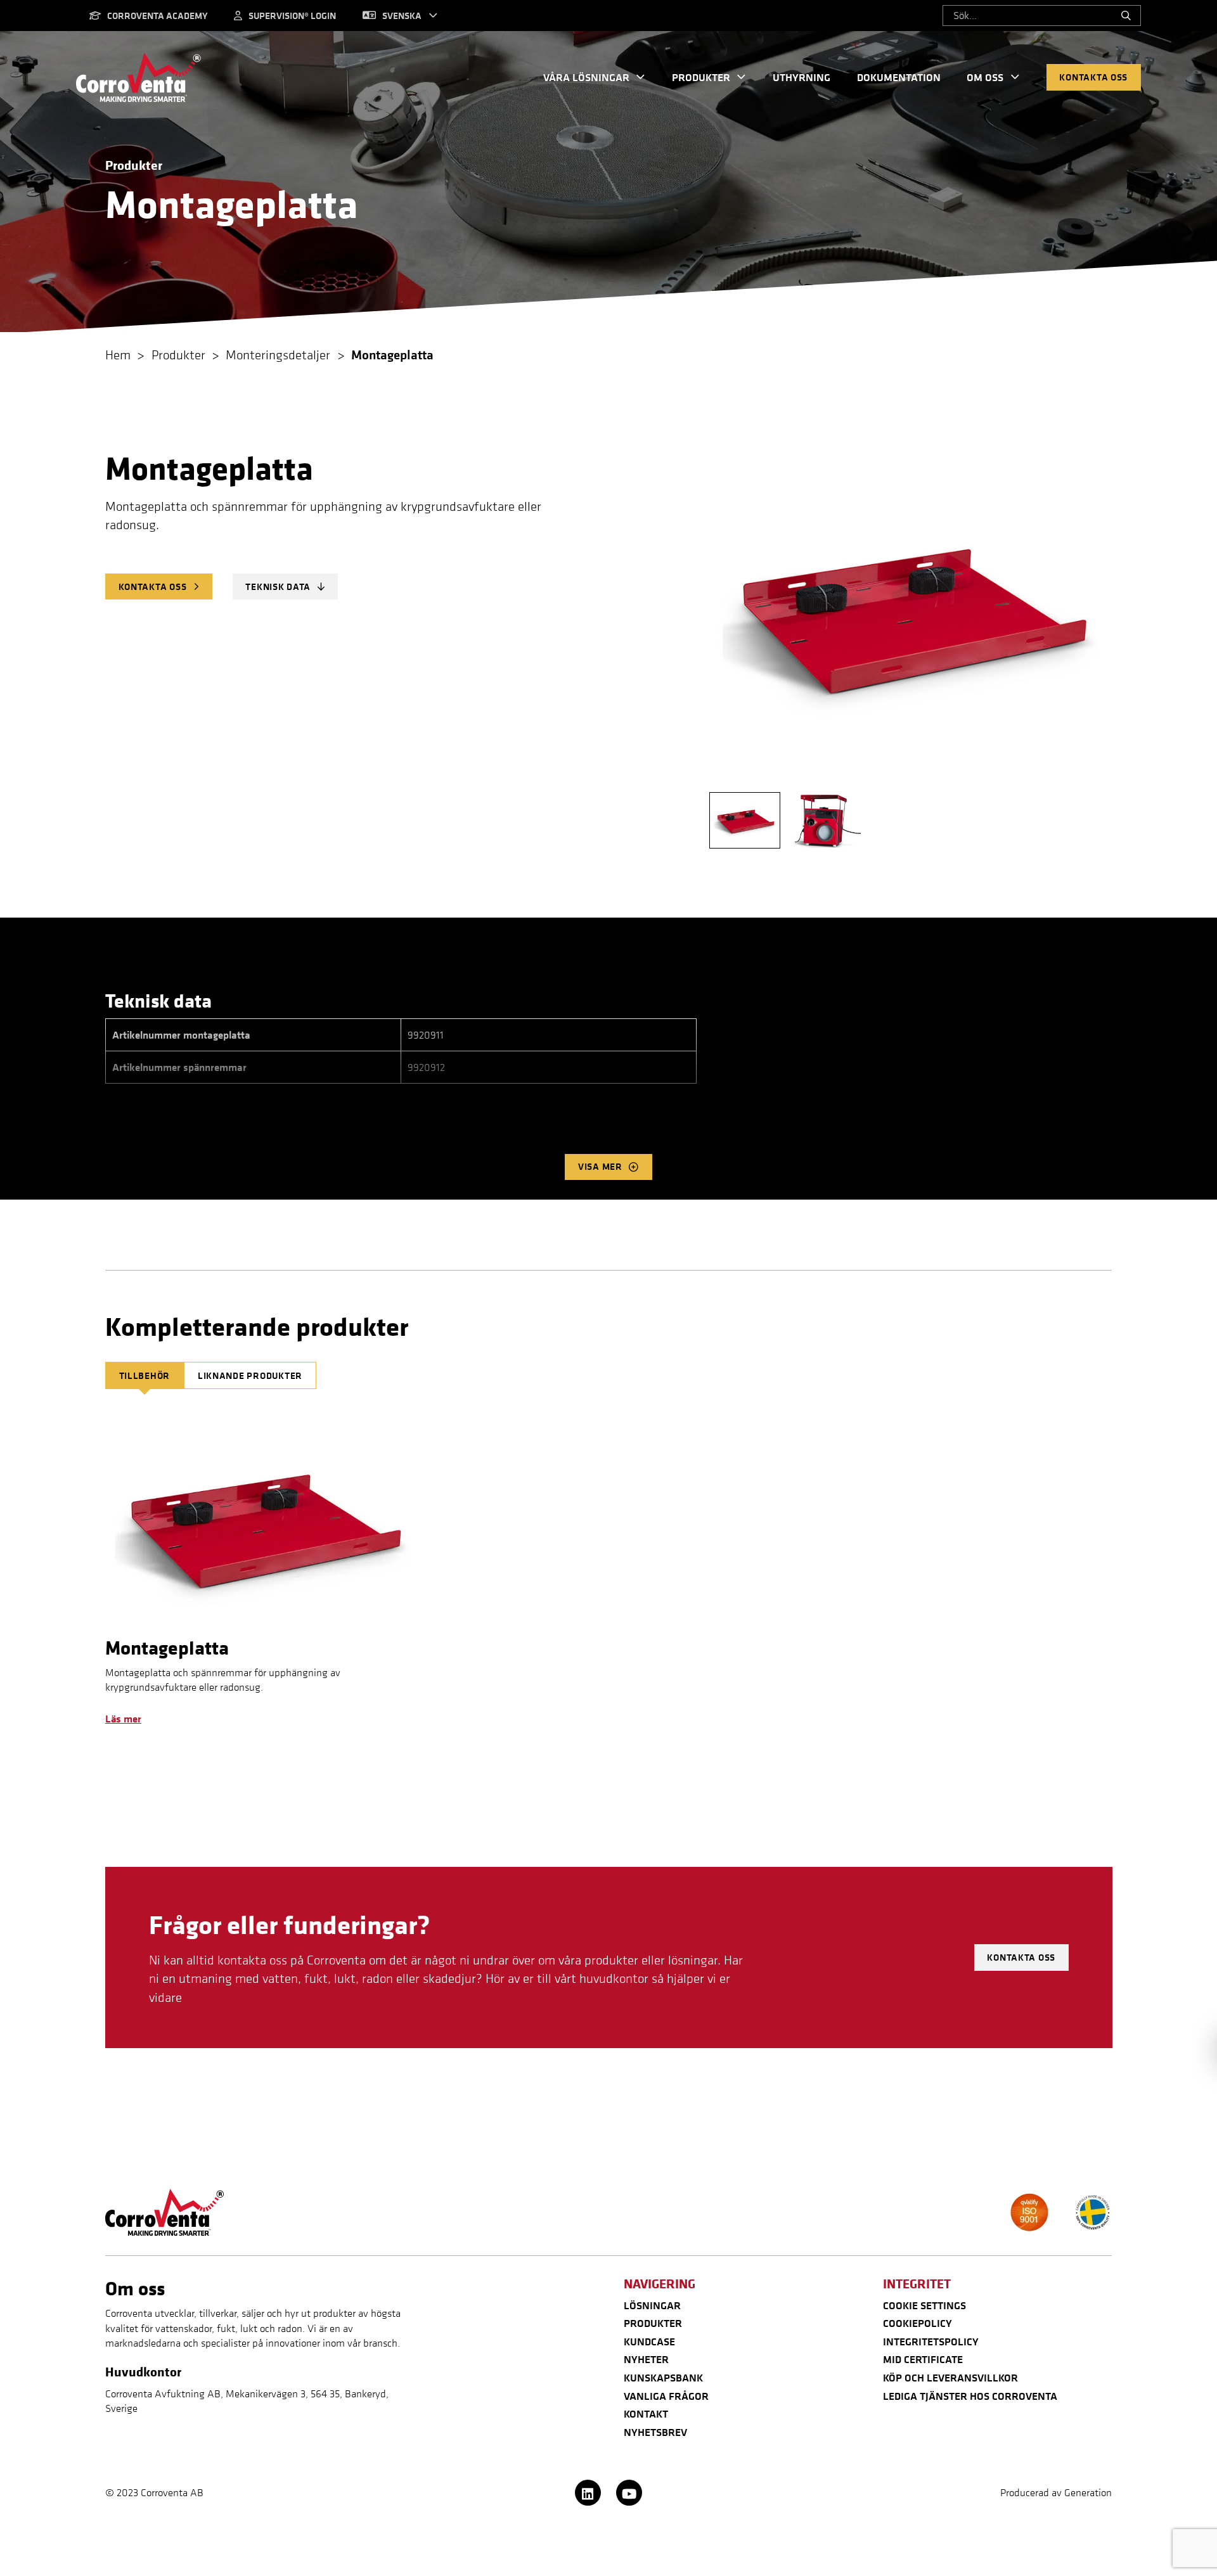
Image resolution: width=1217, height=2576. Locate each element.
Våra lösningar (586, 77)
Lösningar (652, 2305)
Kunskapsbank (663, 2378)
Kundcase (649, 2342)
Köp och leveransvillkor (950, 2378)
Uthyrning (802, 77)
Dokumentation (899, 77)
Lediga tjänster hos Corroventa (970, 2396)
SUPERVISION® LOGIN (292, 16)
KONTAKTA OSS (153, 586)
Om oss (985, 77)
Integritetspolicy (931, 2342)
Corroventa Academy (157, 16)
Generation (1088, 2492)
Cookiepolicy (918, 2323)
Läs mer (123, 1719)
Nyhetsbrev (655, 2432)
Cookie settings (924, 2305)
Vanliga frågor (666, 2396)
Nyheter (646, 2359)
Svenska (402, 16)
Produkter (701, 77)
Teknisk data (278, 586)
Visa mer (600, 1166)
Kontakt (646, 2414)
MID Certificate (923, 2359)
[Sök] (1126, 16)
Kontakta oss (1093, 77)
